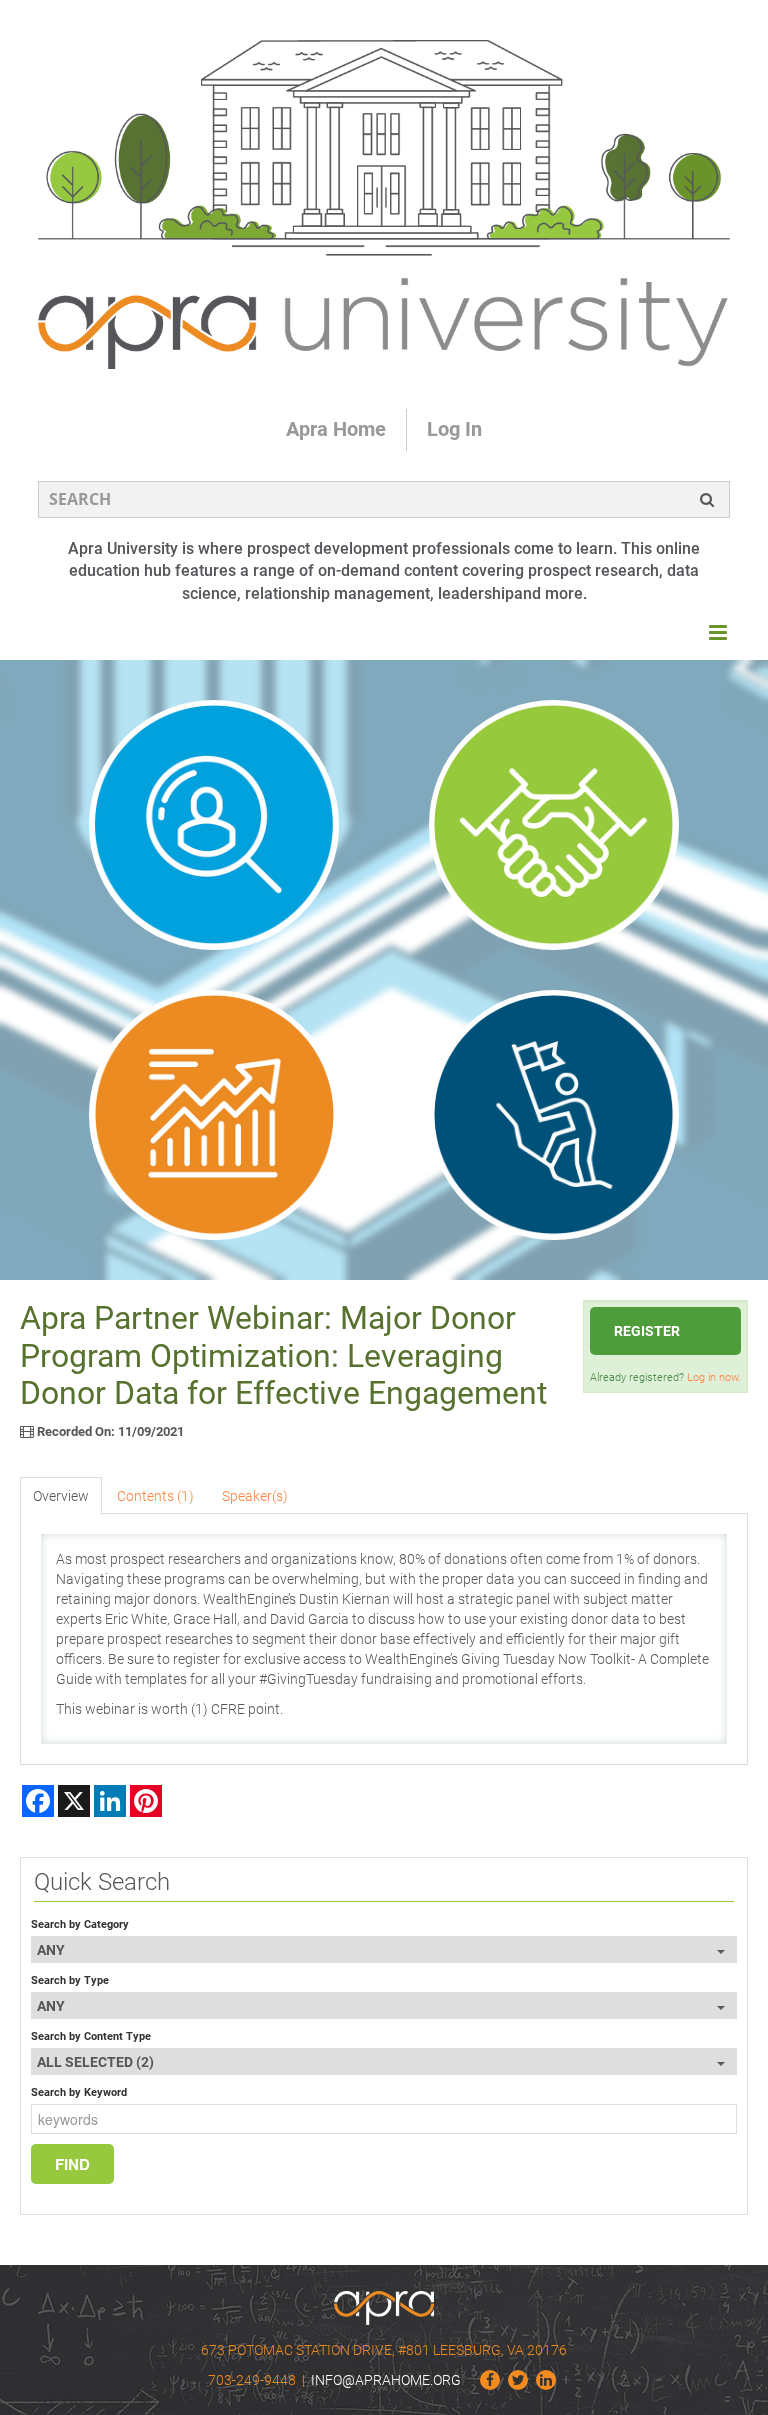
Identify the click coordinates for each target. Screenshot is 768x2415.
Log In (454, 429)
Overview (61, 1496)
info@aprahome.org (386, 2380)
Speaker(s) (255, 1496)
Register (647, 1331)
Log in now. (714, 1377)
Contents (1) (155, 1496)
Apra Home (336, 429)
